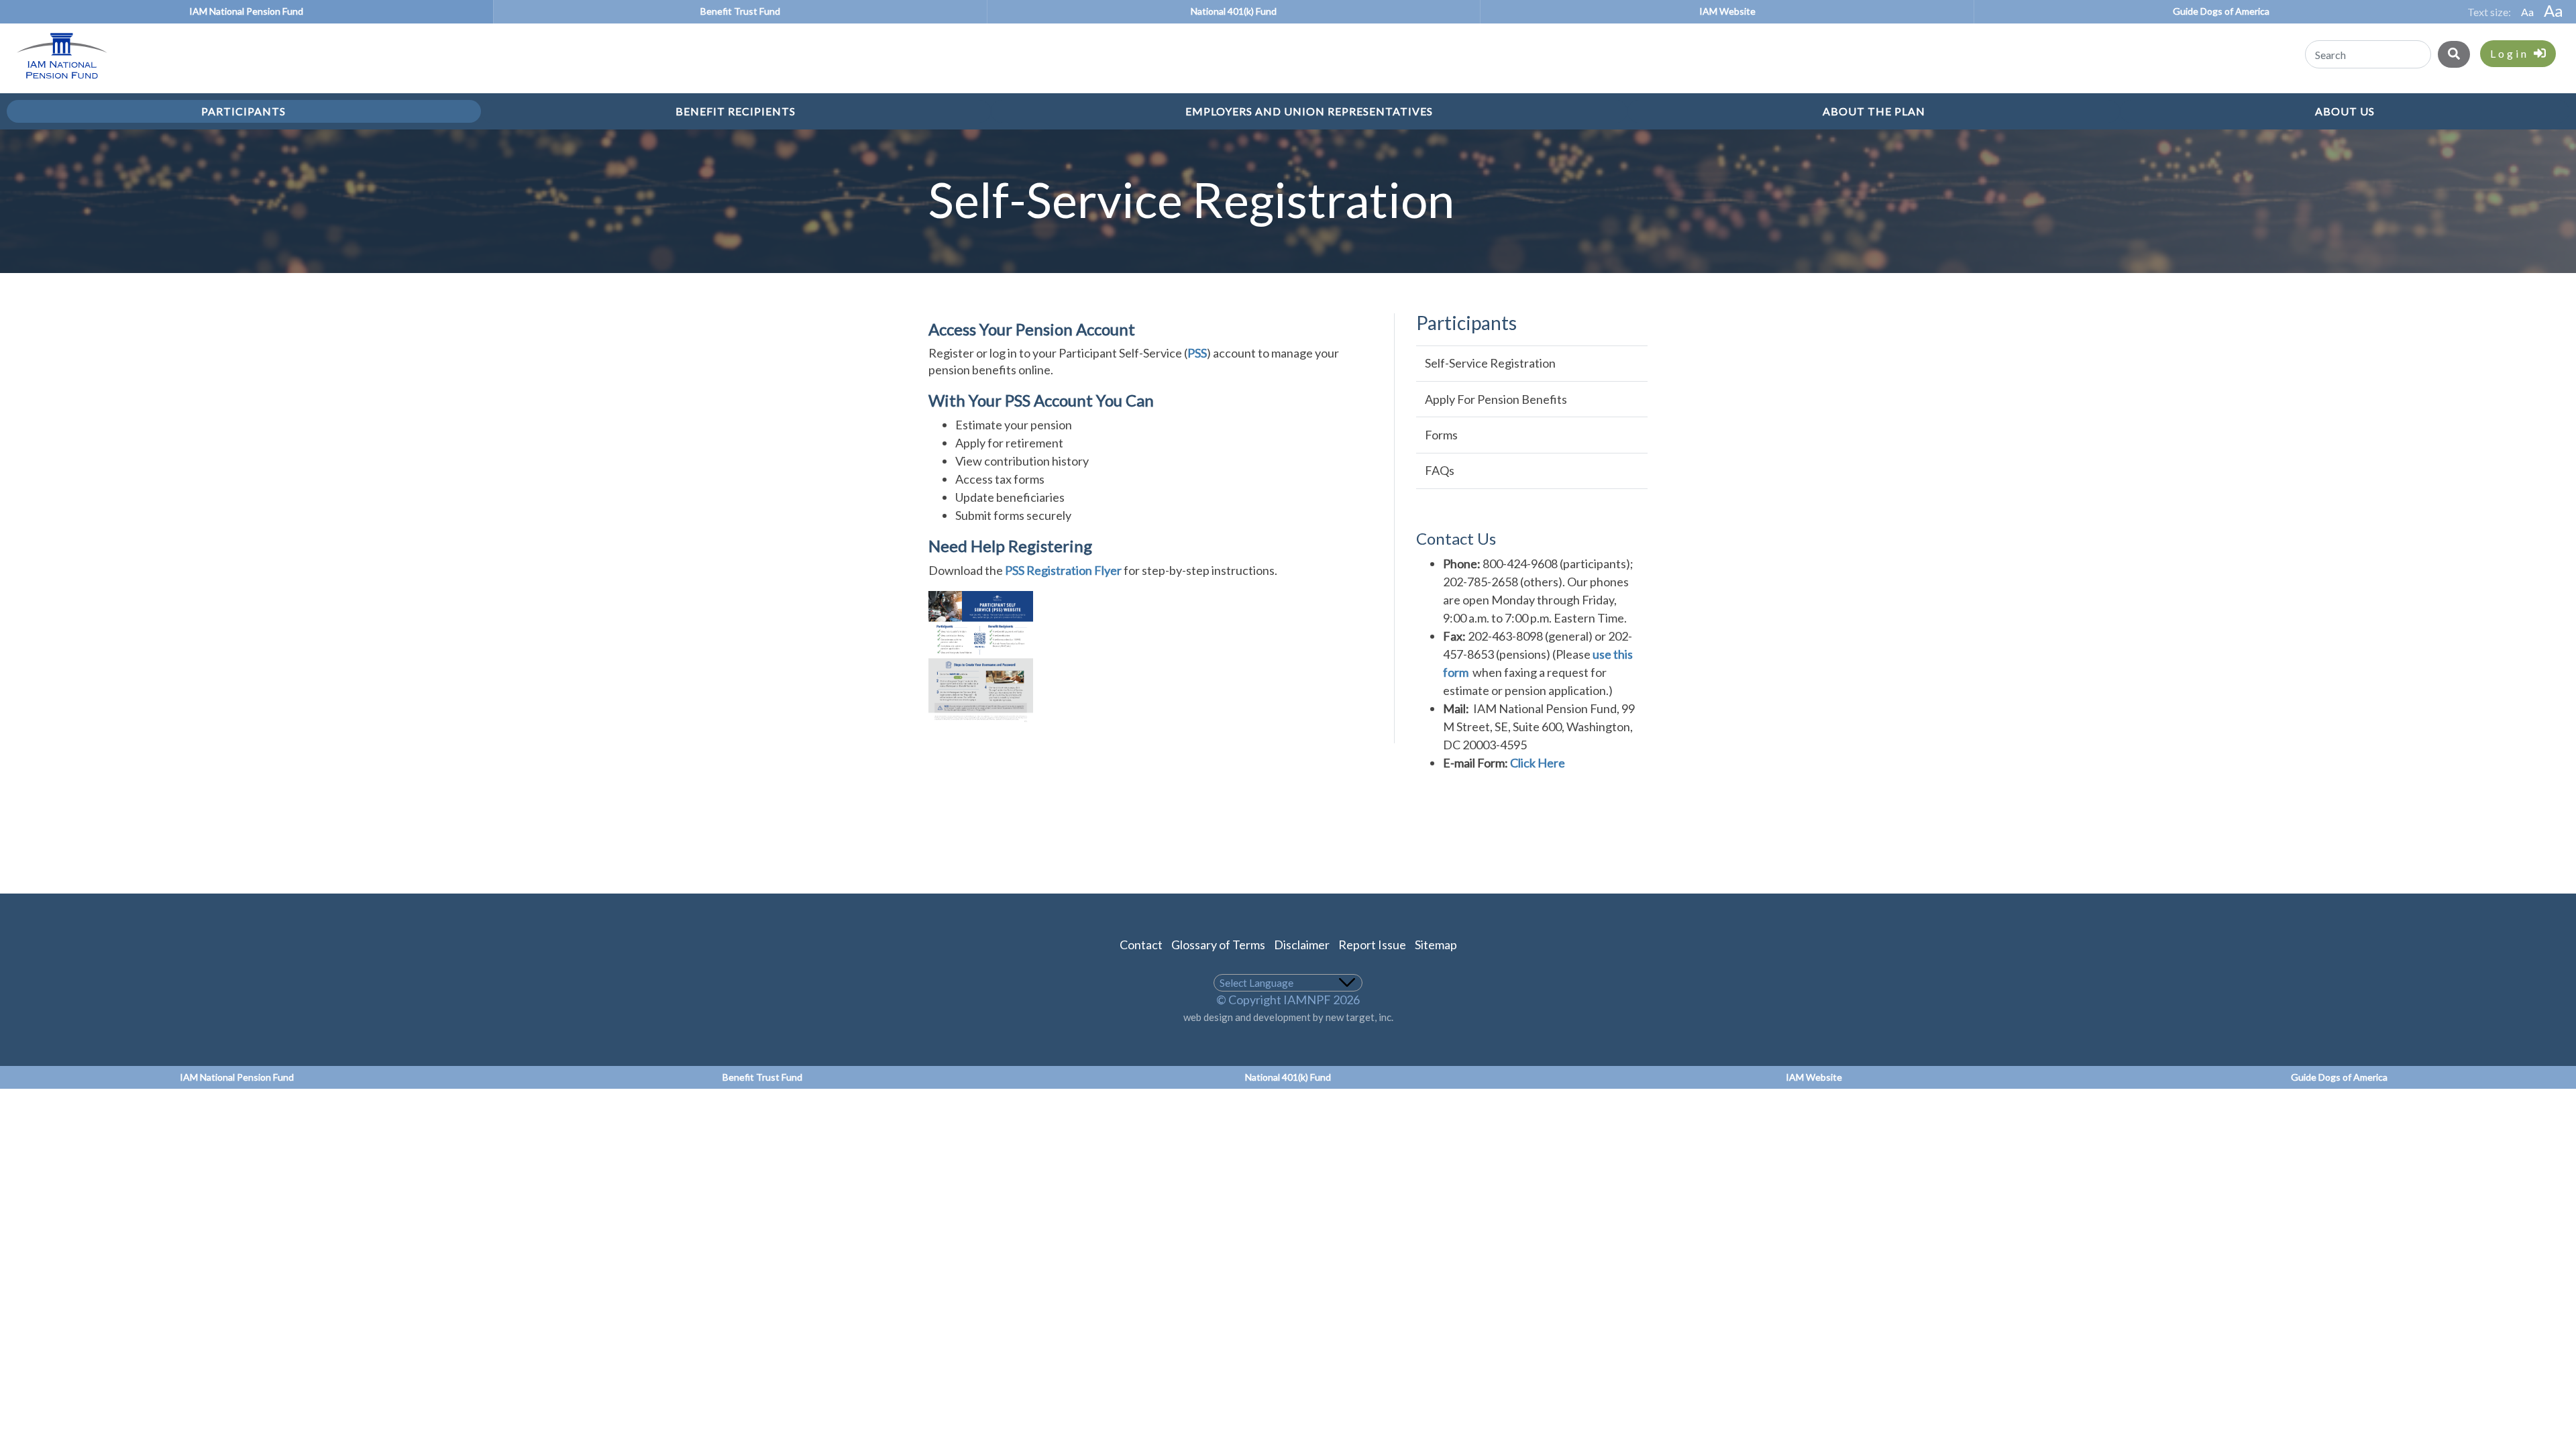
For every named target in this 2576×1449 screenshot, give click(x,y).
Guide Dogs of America (2221, 11)
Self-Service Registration (1490, 363)
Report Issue (1372, 945)
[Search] (2454, 54)
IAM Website (1727, 11)
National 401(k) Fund (1234, 11)
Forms (1441, 435)
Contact (1141, 945)
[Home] (55, 80)
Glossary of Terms (1218, 945)
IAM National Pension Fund (246, 11)
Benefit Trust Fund (740, 11)
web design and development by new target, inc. (1288, 1017)
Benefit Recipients (736, 111)
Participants (244, 111)
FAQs (1440, 470)
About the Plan (1874, 111)
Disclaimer (1302, 945)
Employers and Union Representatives (1309, 111)
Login (2512, 53)
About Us (2345, 111)
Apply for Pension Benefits (1496, 399)
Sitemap (1436, 945)
